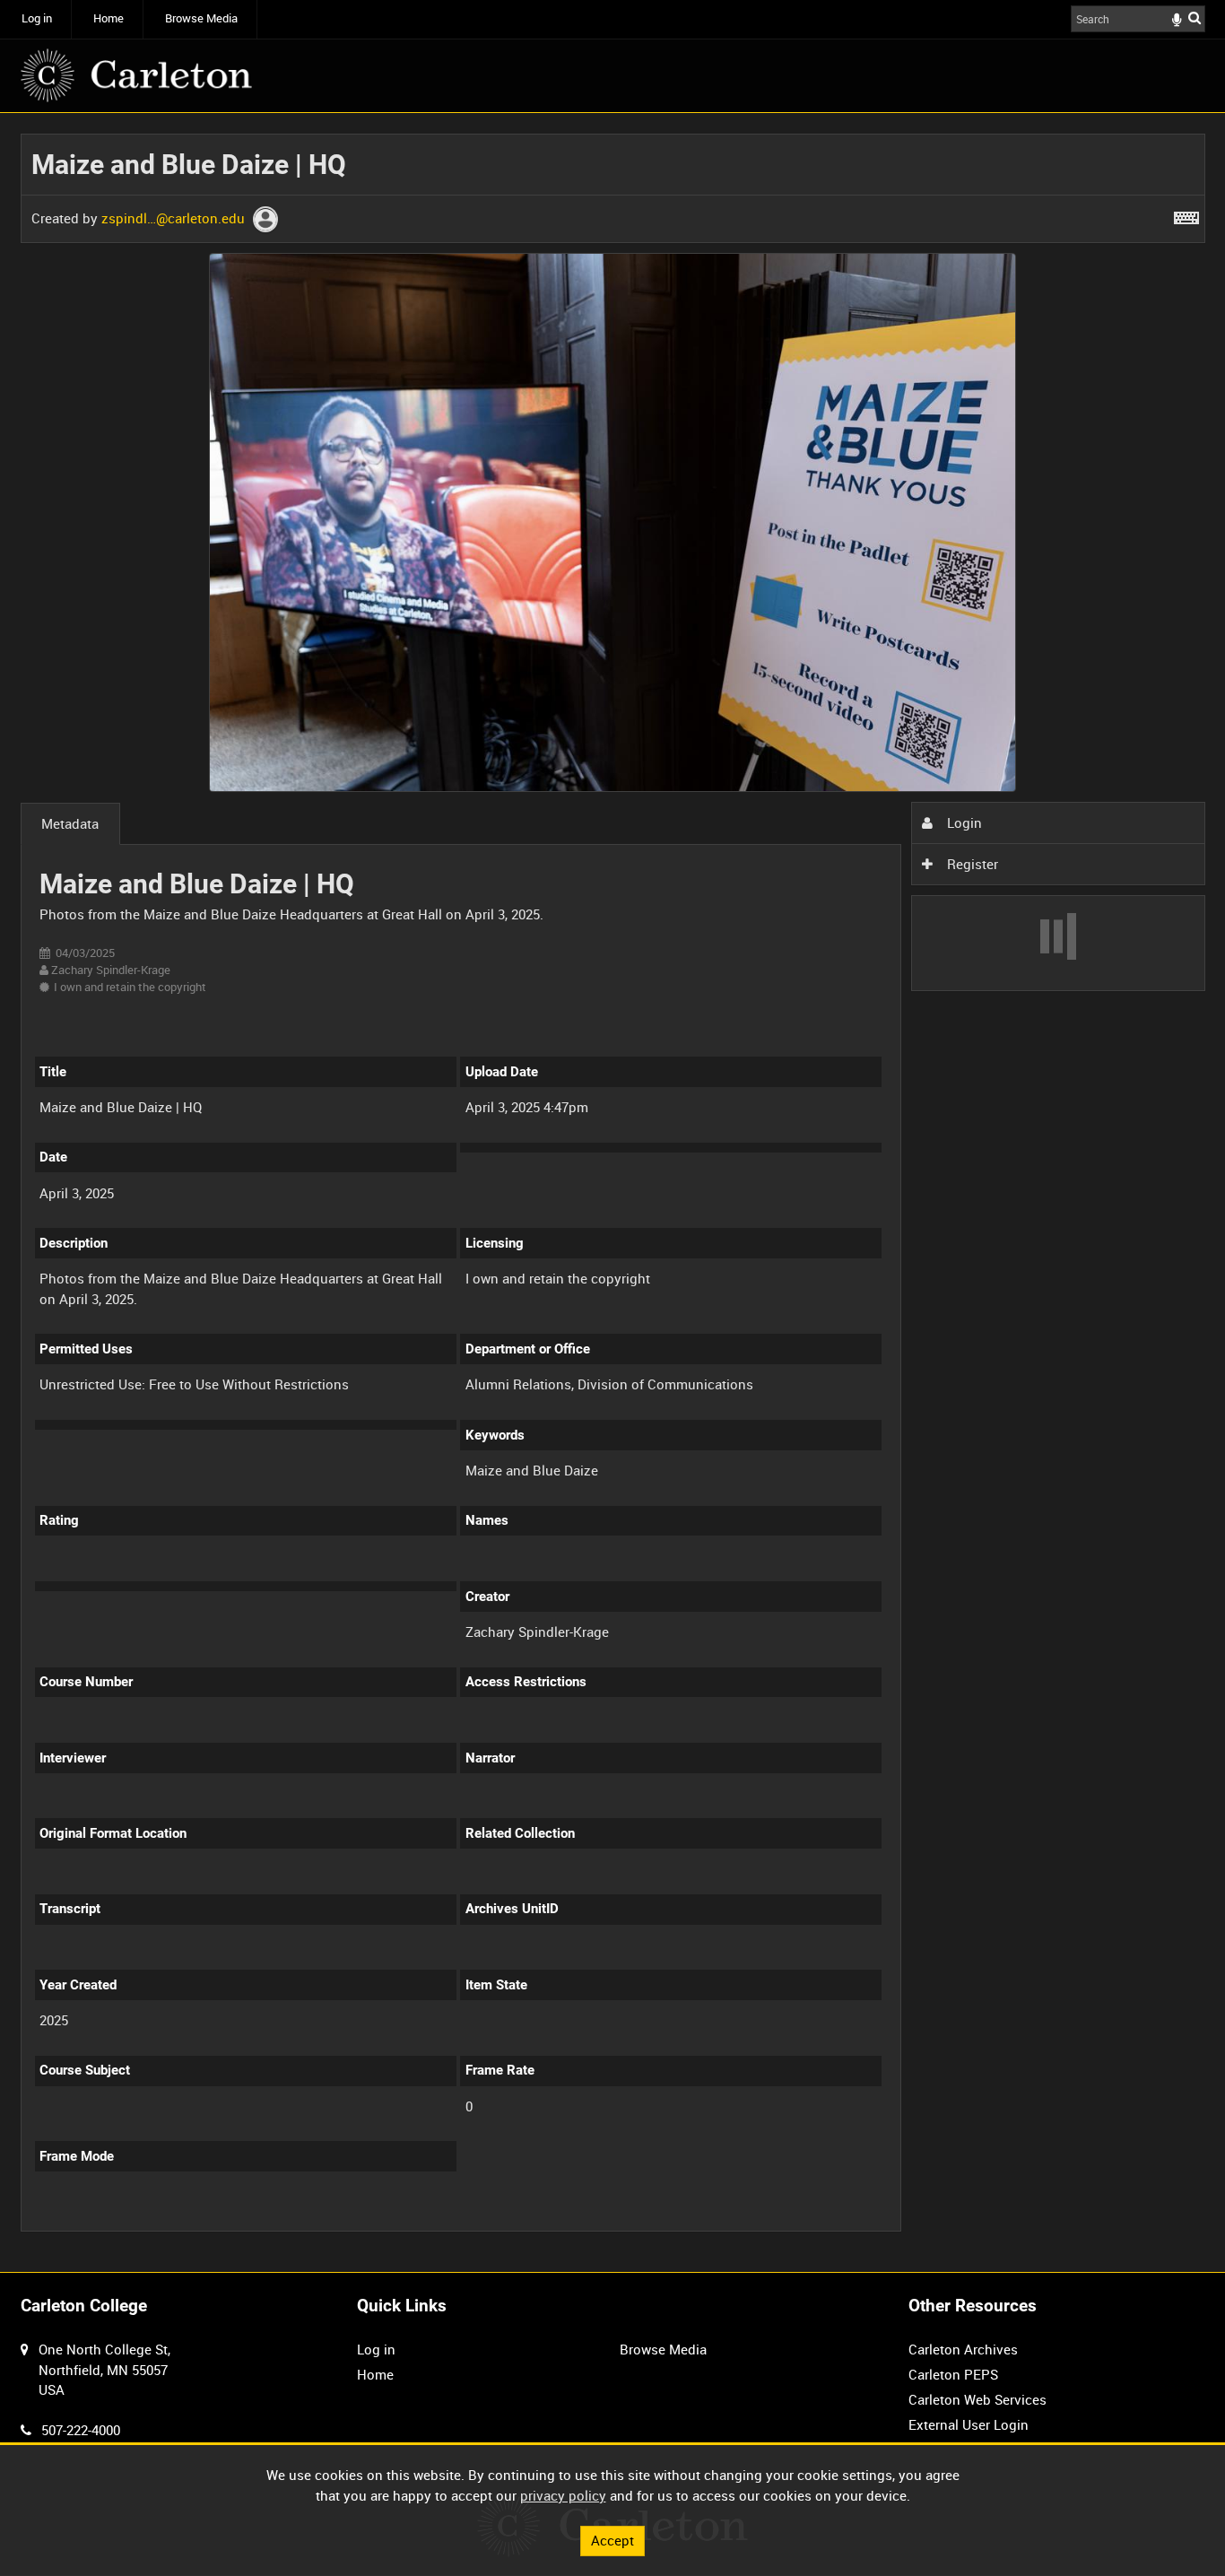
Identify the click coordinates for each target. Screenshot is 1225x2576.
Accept (612, 2540)
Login (963, 822)
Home (109, 18)
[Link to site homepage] (136, 75)
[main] (613, 1193)
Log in (37, 18)
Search (1195, 17)
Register (971, 864)
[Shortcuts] (1186, 214)
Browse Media (201, 18)
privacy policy (563, 2495)
